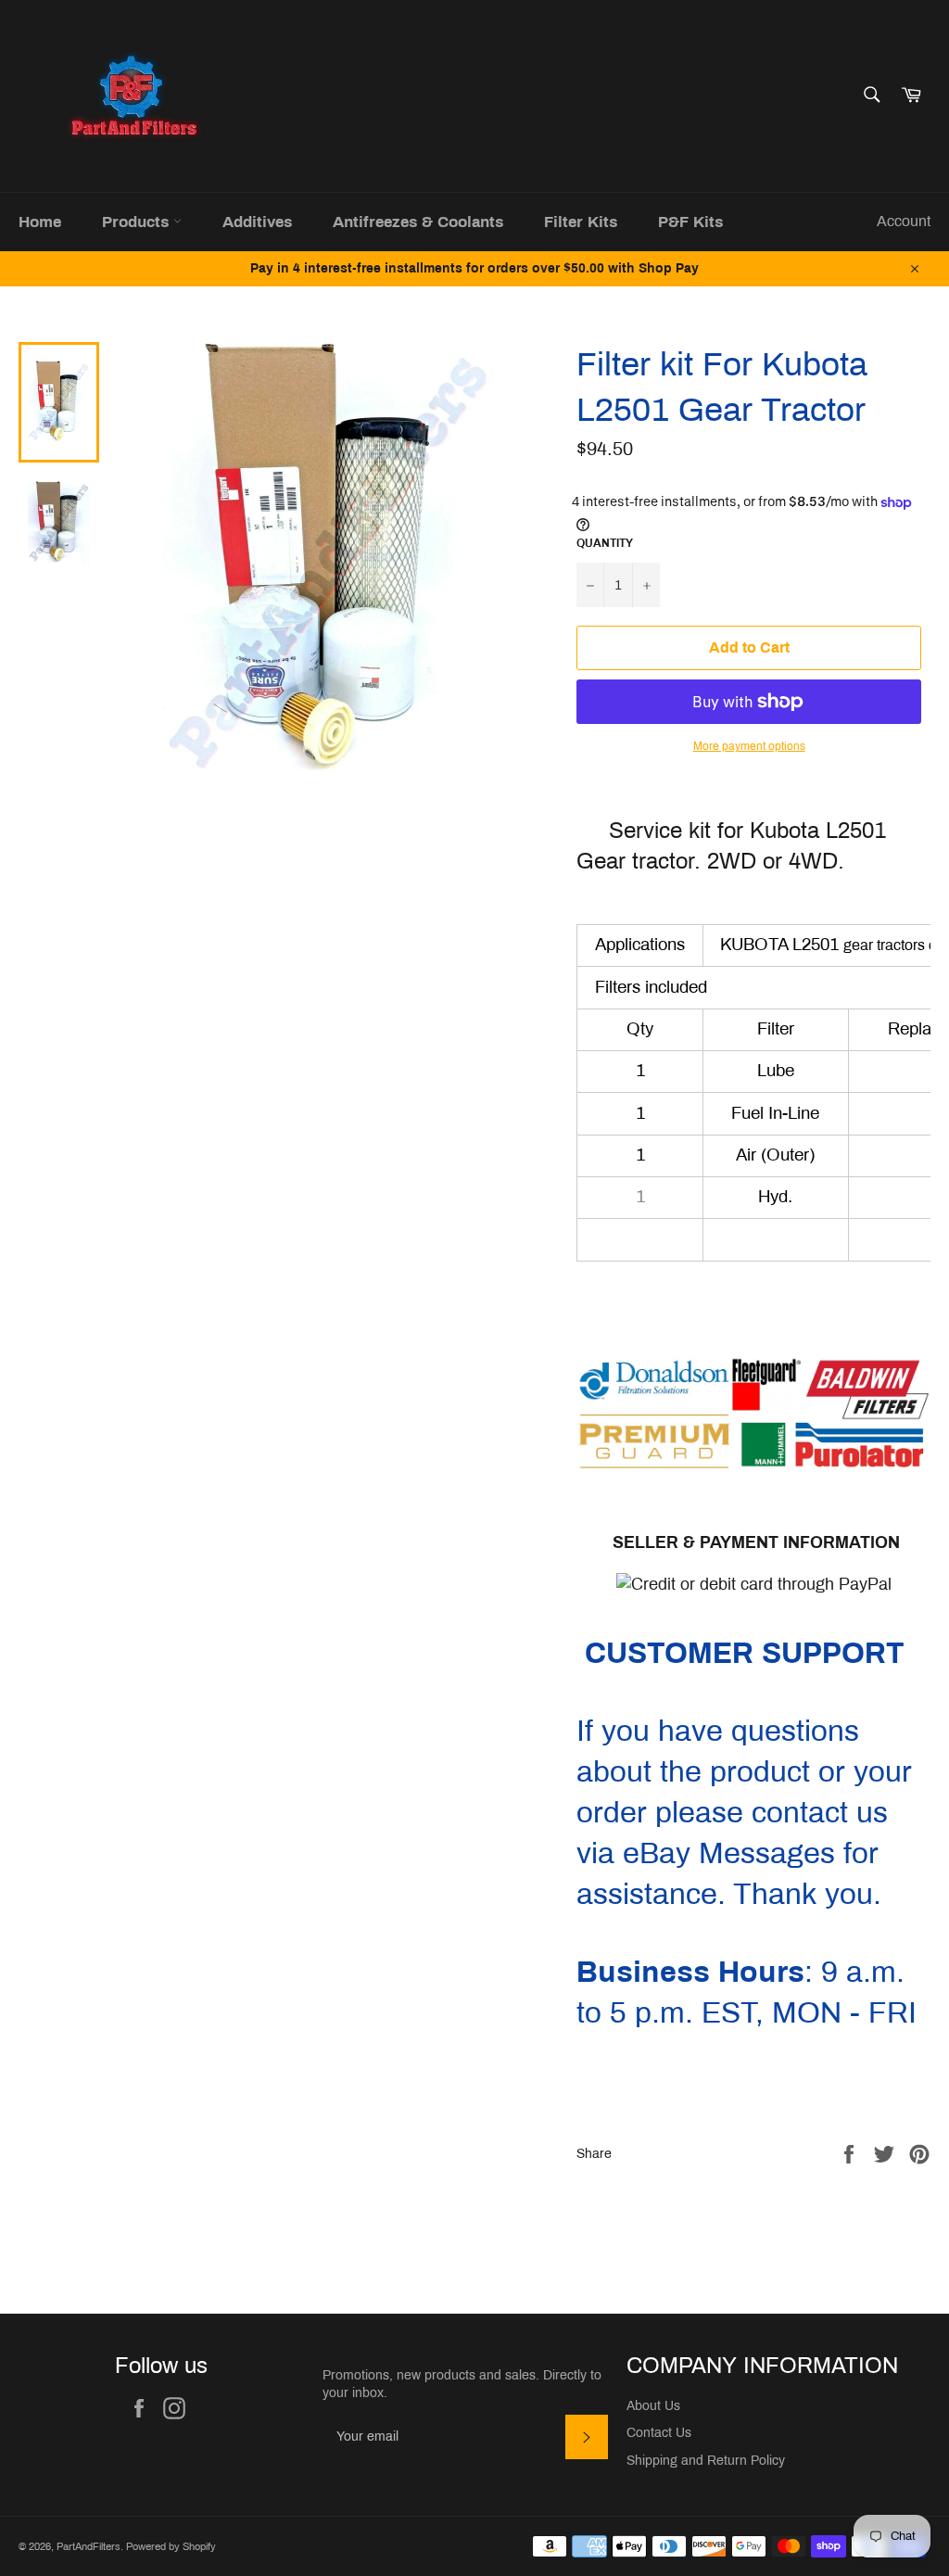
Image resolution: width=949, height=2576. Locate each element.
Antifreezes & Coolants (418, 222)
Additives (257, 222)
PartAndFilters (89, 2546)
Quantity (605, 543)
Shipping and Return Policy (706, 2461)
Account (904, 221)
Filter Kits (581, 222)
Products (138, 222)
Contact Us (659, 2433)
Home (40, 222)
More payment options (749, 746)
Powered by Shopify (171, 2546)
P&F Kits (690, 222)
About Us (653, 2406)
